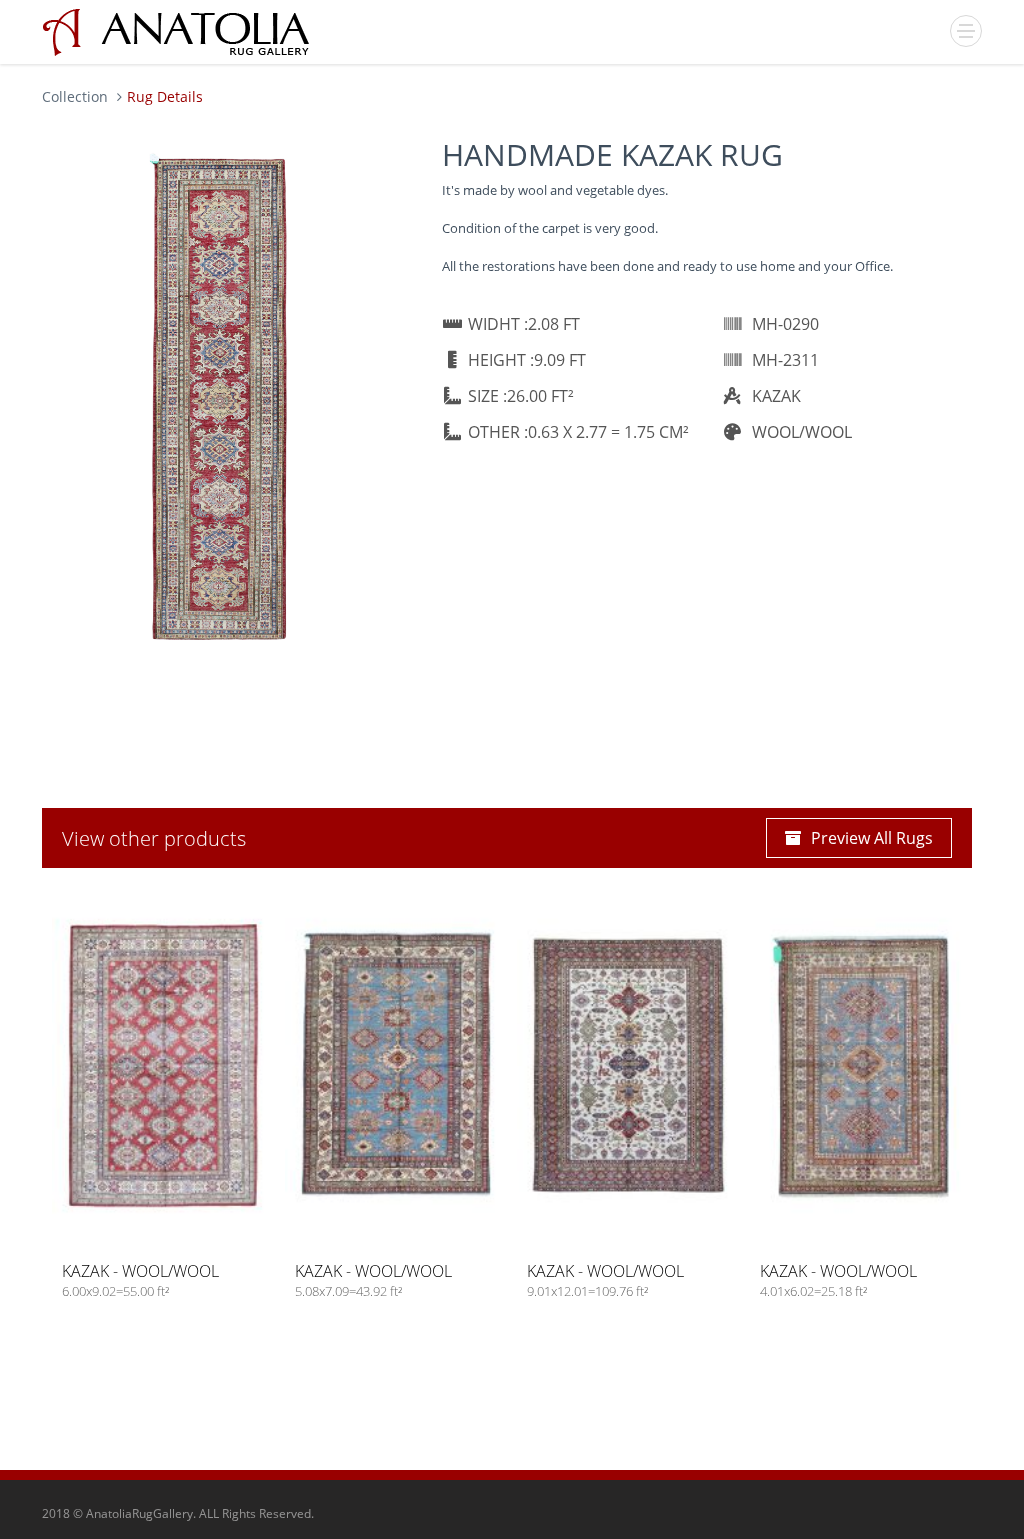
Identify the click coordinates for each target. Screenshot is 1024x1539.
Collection (75, 96)
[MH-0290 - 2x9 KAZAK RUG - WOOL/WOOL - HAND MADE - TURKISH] (222, 398)
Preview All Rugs (872, 838)
